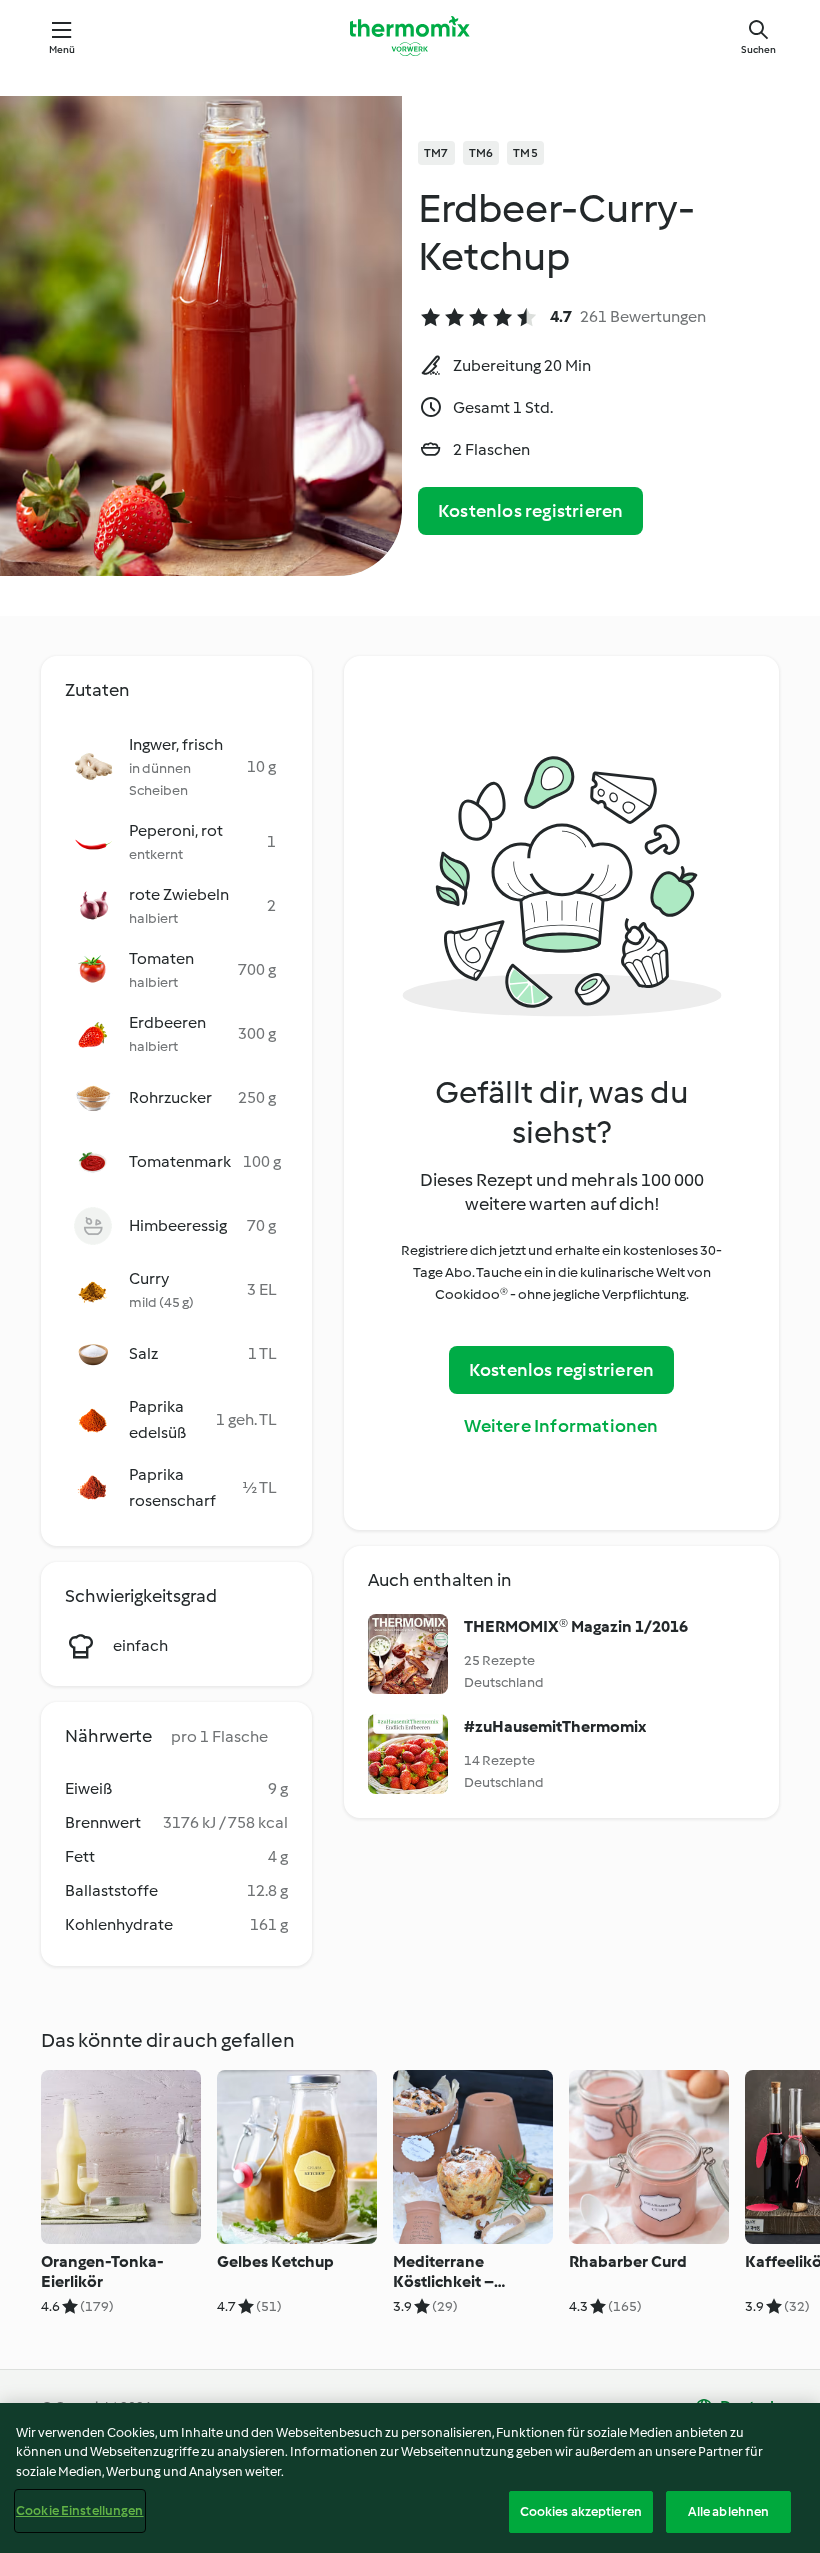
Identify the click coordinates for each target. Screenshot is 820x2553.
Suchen (758, 49)
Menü (62, 49)
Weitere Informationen (561, 1426)
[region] (410, 2478)
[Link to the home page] (410, 36)
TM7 (436, 153)
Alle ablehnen (729, 2511)
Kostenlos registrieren (530, 511)
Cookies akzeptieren (581, 2511)
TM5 (525, 153)
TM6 (481, 153)
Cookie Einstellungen (80, 2510)
